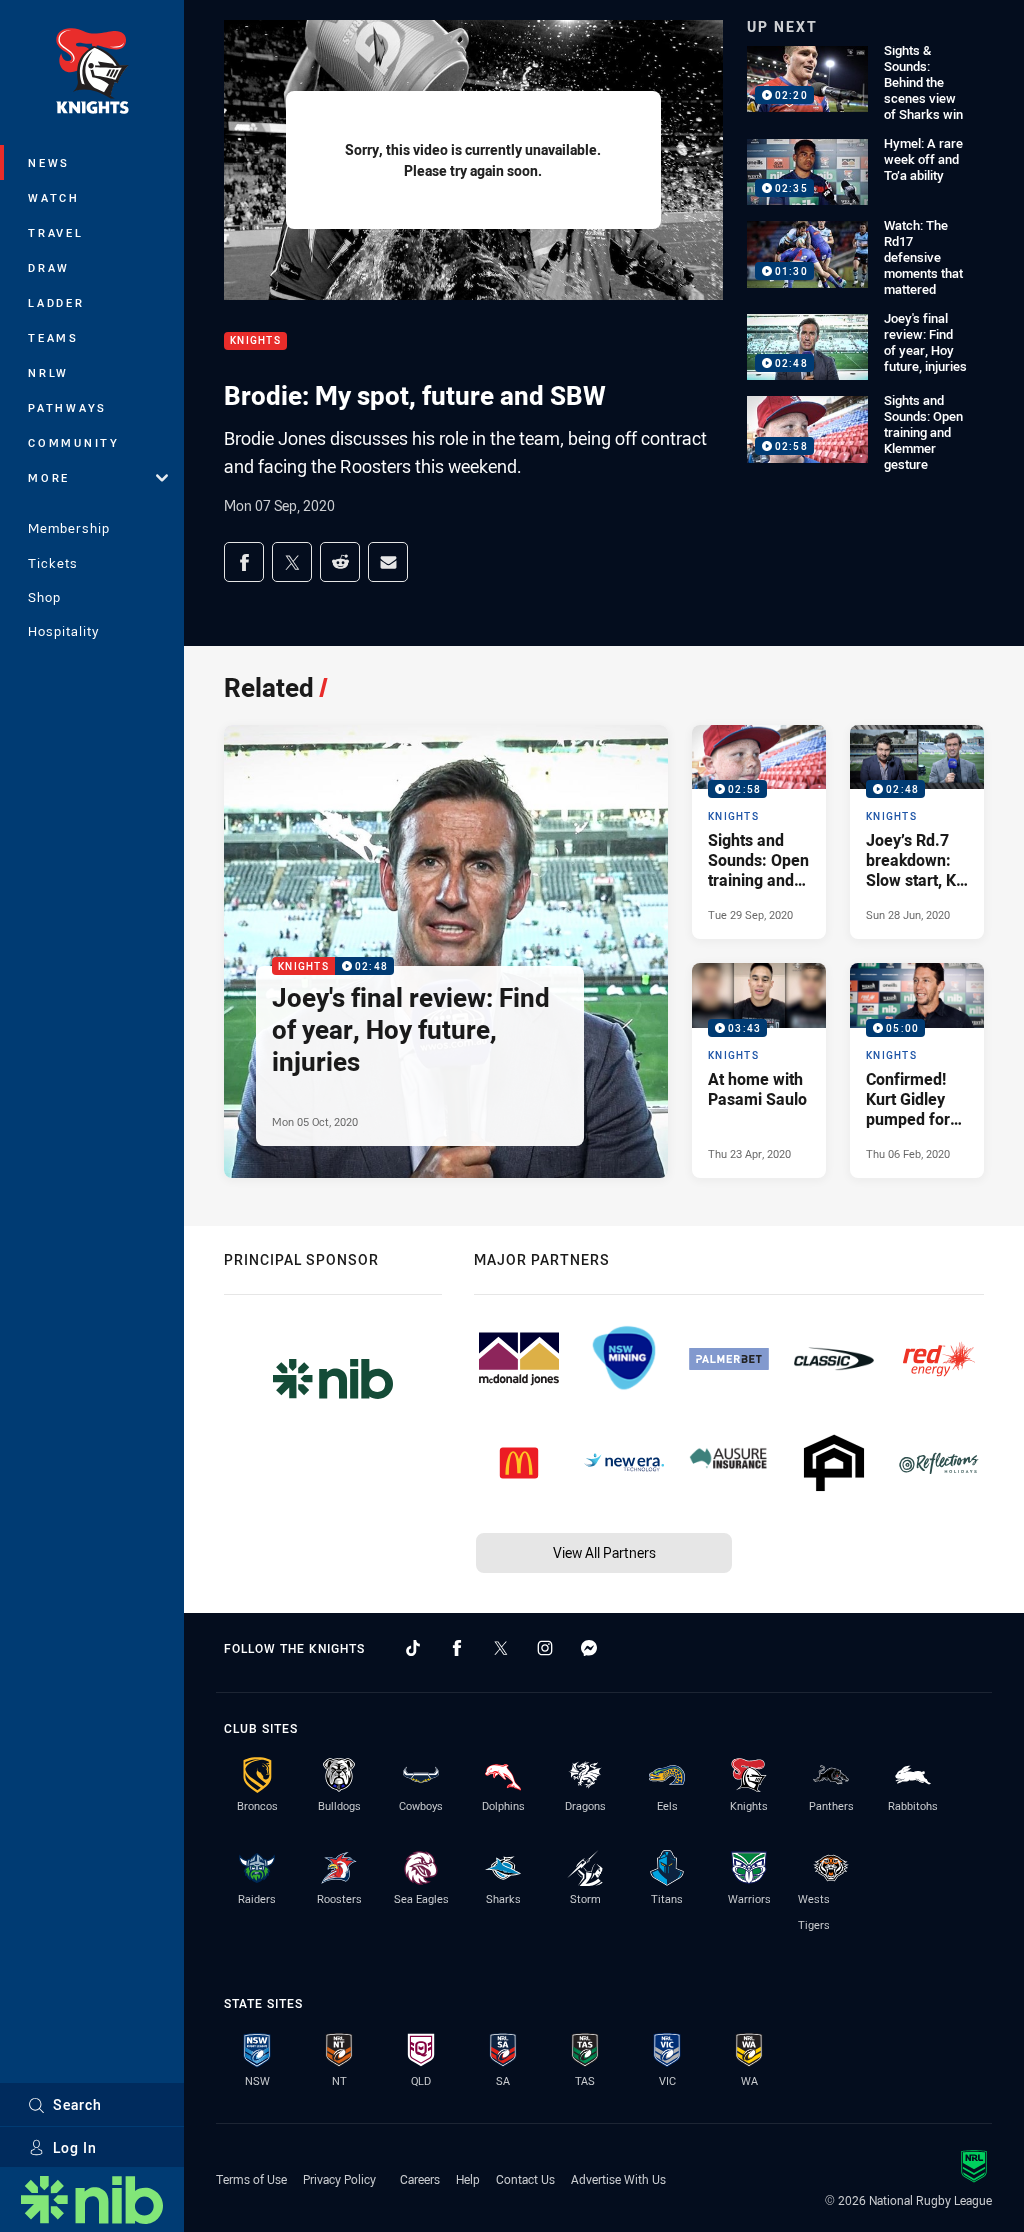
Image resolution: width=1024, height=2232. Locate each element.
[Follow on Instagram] (545, 1648)
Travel (56, 232)
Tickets (53, 563)
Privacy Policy (339, 2179)
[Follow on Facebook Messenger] (589, 1648)
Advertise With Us (618, 2179)
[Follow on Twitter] (501, 1648)
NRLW (48, 372)
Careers (420, 2179)
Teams (53, 337)
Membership (69, 528)
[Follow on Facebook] (457, 1648)
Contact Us (525, 2179)
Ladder (56, 302)
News (49, 162)
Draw (49, 267)
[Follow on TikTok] (413, 1648)
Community (74, 442)
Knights (255, 341)
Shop (44, 597)
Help (468, 2179)
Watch (54, 197)
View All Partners (604, 1552)
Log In (75, 2147)
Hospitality (63, 631)
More (49, 477)
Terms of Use (251, 2179)
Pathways (67, 407)
